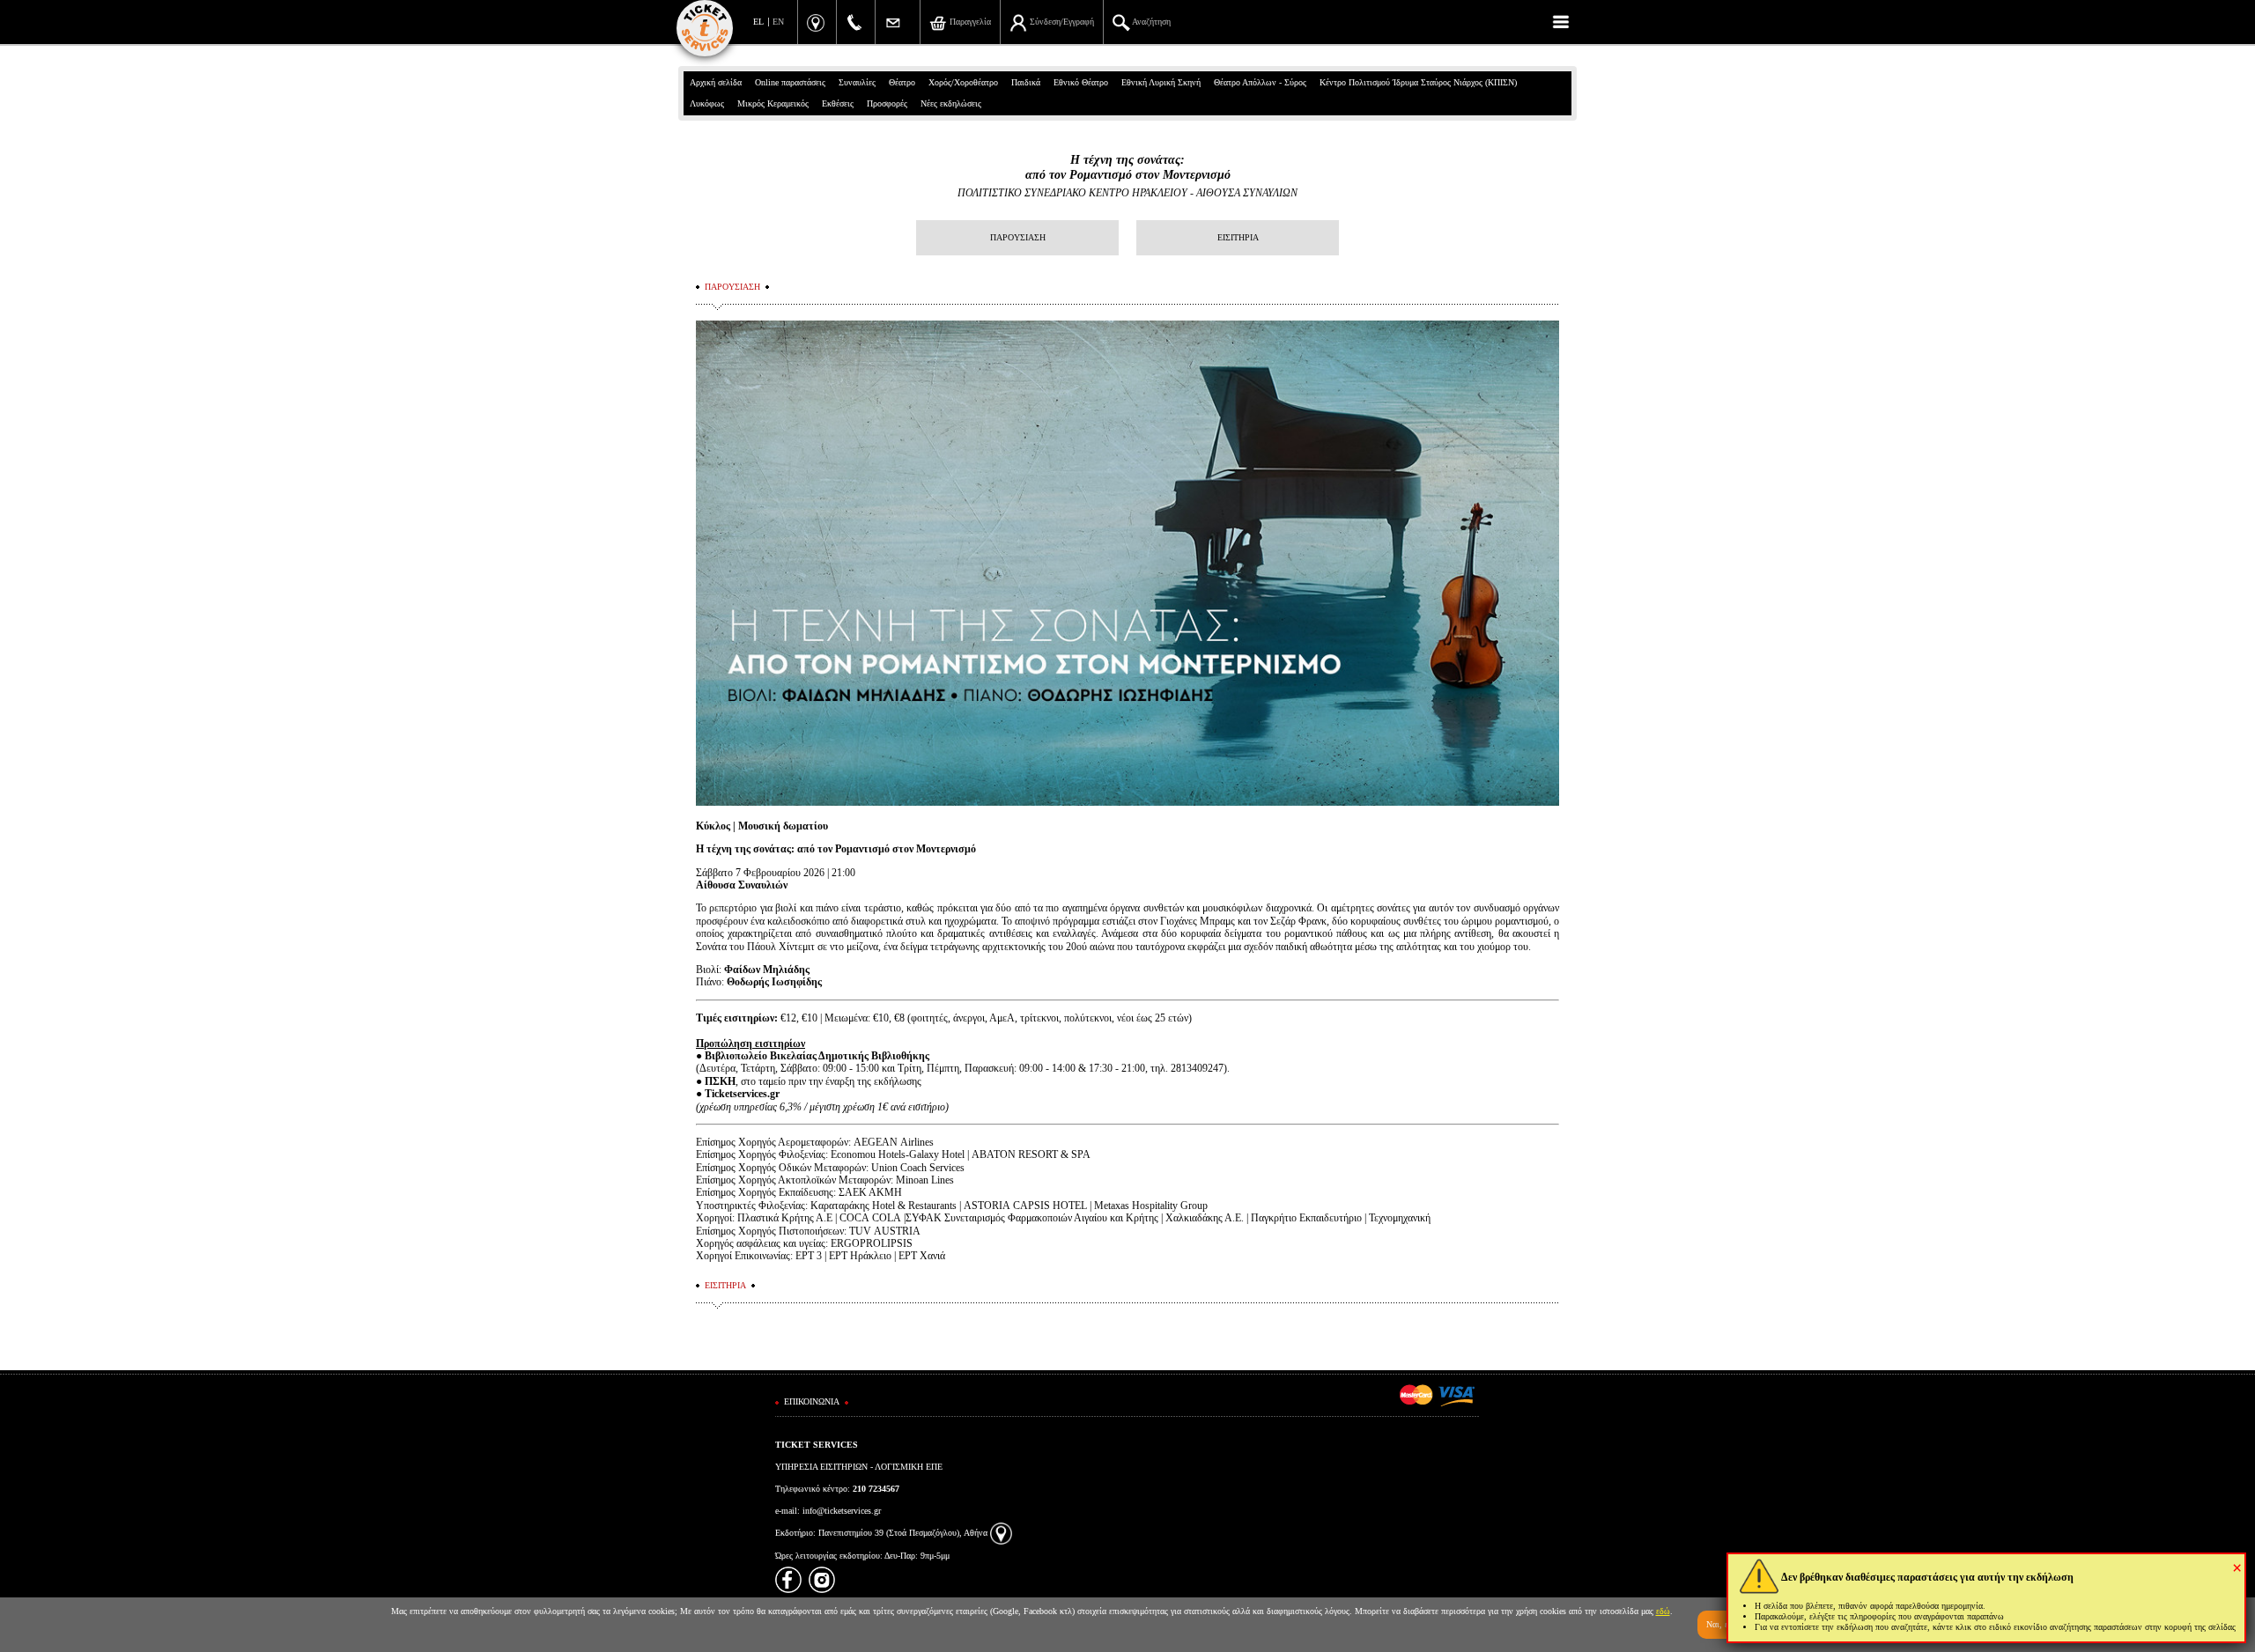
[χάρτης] (1001, 1533)
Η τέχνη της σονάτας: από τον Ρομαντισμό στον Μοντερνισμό (1128, 167)
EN (778, 22)
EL (758, 22)
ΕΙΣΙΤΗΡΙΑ (1238, 237)
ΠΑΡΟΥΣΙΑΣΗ (1018, 237)
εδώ (1663, 1611)
